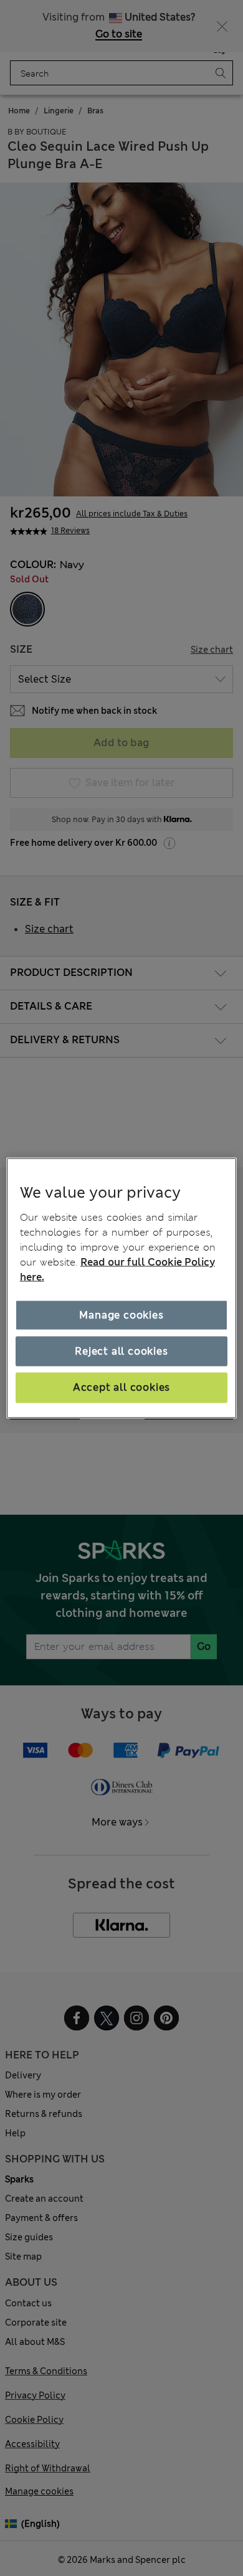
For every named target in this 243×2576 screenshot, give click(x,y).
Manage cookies (121, 1314)
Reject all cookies (121, 1351)
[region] (122, 1288)
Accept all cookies (121, 1387)
